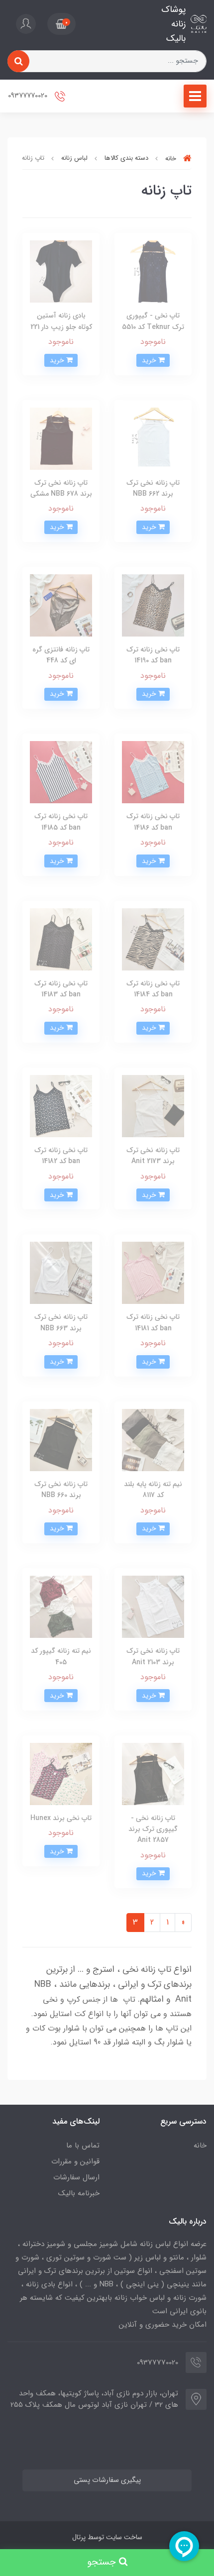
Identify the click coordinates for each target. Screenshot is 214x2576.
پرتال (79, 2537)
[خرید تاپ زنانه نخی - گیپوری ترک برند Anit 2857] (153, 1773)
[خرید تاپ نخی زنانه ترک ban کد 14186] (153, 772)
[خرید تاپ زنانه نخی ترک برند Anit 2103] (153, 1606)
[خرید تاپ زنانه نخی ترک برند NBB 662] (153, 438)
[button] (61, 24)
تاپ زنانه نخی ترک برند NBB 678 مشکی (61, 488)
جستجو (103, 2562)
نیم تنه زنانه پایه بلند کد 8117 (153, 1490)
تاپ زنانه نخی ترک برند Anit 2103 (153, 1656)
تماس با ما (83, 2146)
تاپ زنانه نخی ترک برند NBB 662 (153, 488)
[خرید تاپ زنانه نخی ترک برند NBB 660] (61, 1440)
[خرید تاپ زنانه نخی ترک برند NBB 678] (61, 438)
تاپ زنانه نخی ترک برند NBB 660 (61, 1490)
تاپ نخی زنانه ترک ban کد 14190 (153, 655)
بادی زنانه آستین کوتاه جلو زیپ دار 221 (61, 321)
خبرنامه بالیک (79, 2193)
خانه (200, 2146)
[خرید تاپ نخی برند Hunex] (61, 1773)
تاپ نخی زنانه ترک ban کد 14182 (61, 1156)
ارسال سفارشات (76, 2177)
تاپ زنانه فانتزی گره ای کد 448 (61, 655)
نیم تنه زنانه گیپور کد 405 (61, 1656)
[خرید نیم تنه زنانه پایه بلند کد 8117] (153, 1440)
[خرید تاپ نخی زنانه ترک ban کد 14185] (61, 772)
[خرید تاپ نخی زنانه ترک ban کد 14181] (61, 1106)
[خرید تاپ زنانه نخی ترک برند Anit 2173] (153, 1106)
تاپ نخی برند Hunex (61, 1818)
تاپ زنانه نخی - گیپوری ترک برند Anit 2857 (153, 1829)
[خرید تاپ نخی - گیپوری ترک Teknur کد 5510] (153, 271)
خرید (150, 360)
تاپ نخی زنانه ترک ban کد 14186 (153, 822)
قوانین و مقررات (75, 2161)
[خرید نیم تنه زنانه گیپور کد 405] (61, 1606)
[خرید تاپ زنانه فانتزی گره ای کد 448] (61, 605)
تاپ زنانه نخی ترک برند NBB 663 (61, 1322)
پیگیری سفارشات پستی (107, 2480)
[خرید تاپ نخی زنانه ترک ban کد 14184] (153, 939)
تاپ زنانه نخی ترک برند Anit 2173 (153, 1156)
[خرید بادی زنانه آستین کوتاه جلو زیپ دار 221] (61, 271)
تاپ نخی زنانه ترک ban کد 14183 (61, 989)
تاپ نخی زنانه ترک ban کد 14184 (153, 989)
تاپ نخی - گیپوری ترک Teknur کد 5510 (153, 321)
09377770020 (29, 96)
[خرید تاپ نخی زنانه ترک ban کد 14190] (153, 605)
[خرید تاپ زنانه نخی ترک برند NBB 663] (61, 1272)
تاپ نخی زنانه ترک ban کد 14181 (153, 1322)
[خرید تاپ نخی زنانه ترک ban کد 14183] (61, 939)
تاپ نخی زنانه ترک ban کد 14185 (61, 822)
